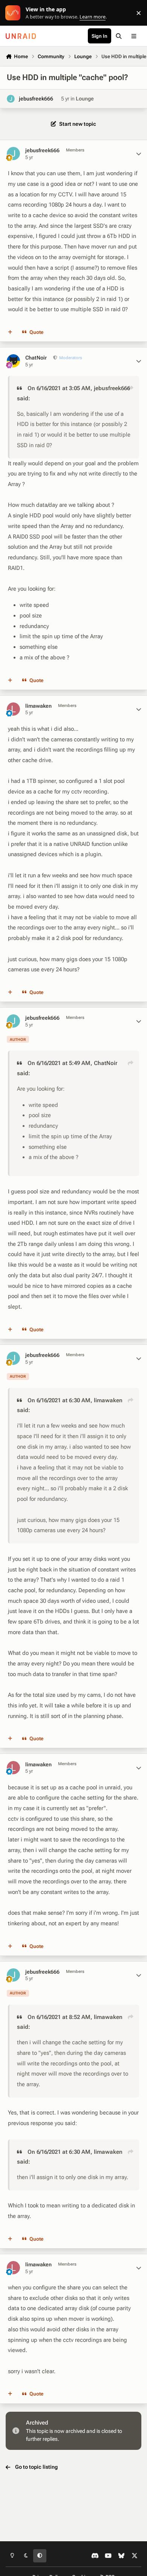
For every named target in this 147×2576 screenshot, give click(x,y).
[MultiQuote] (10, 332)
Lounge (85, 99)
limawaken (38, 706)
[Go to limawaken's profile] (13, 709)
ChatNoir (36, 358)
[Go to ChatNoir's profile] (13, 361)
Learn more (15, 13)
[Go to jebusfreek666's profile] (11, 99)
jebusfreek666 (36, 99)
